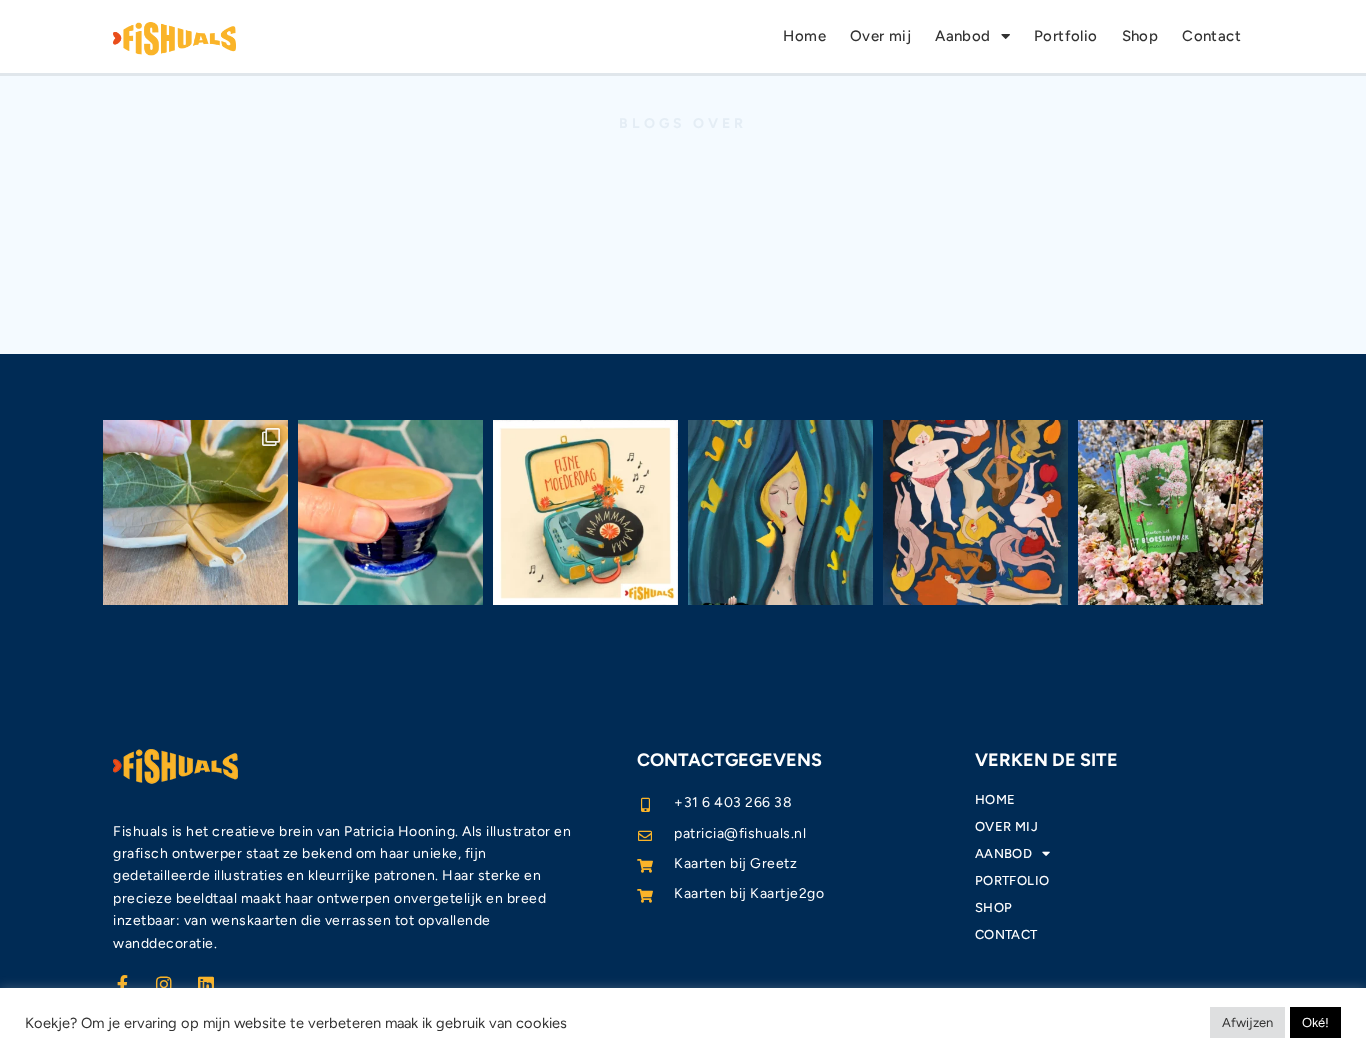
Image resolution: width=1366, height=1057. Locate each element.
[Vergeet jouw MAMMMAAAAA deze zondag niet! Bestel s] (585, 512)
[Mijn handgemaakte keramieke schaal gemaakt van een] (195, 512)
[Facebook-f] (122, 984)
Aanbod (962, 36)
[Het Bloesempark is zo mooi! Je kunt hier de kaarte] (1170, 512)
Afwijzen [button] (1247, 1022)
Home (804, 36)
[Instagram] (164, 984)
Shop (1140, 36)
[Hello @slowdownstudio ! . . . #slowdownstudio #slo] (780, 512)
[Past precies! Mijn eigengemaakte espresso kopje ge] (390, 512)
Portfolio (1066, 36)
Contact (1211, 36)
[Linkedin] (206, 984)
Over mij (880, 36)
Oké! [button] (1315, 1022)
